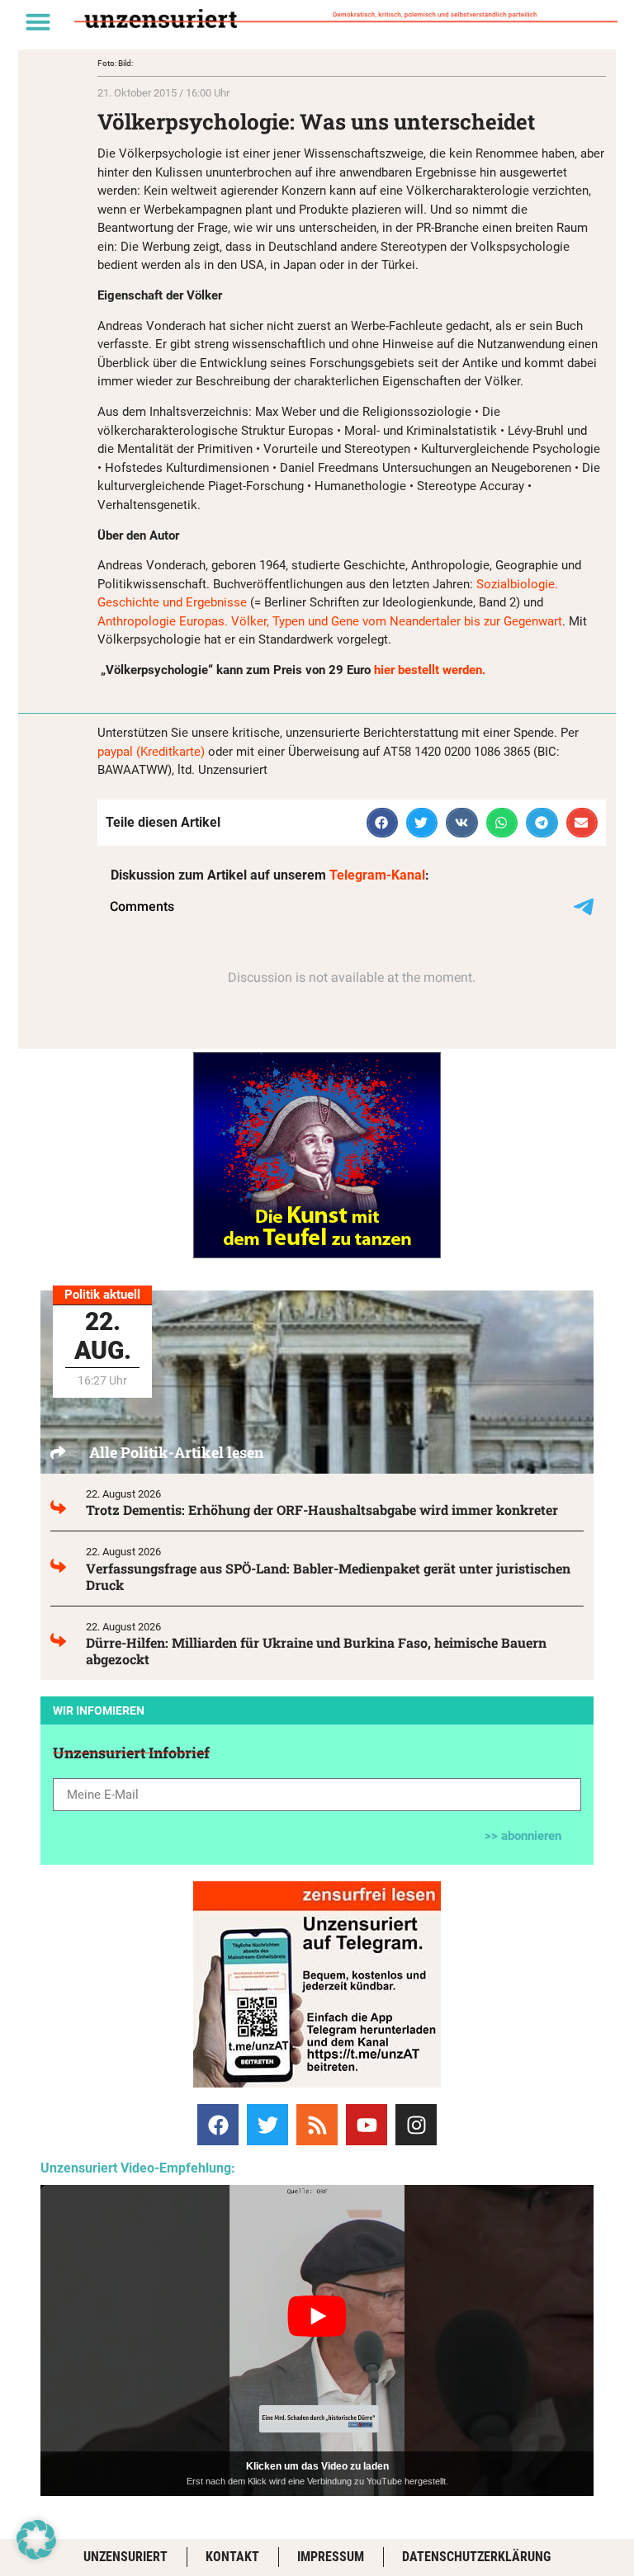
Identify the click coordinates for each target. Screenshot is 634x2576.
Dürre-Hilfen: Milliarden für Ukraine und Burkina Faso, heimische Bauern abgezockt (316, 1651)
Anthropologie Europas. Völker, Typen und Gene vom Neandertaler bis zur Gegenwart (330, 621)
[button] (38, 21)
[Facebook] (218, 2125)
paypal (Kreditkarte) (151, 752)
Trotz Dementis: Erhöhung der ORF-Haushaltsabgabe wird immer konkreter (322, 1510)
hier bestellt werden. (430, 670)
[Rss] (317, 2125)
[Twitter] (267, 2125)
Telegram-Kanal (377, 875)
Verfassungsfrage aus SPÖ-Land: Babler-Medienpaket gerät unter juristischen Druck (328, 1576)
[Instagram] (416, 2125)
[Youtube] (367, 2125)
